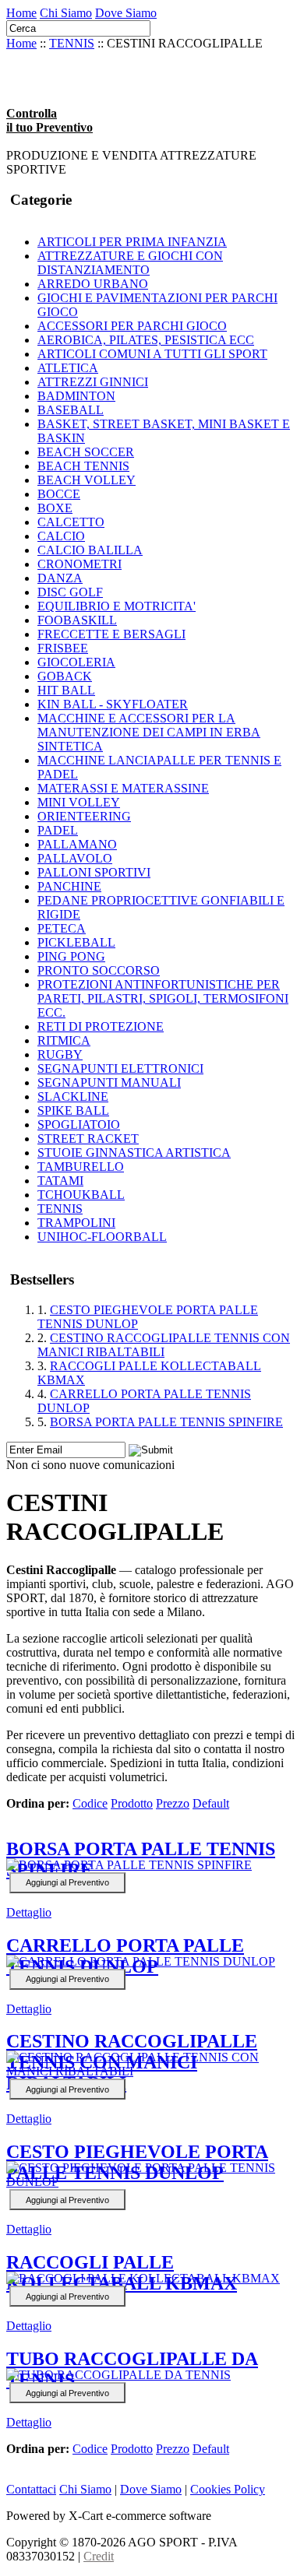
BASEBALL (71, 410)
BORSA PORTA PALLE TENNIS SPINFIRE (166, 1422)
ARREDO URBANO (93, 284)
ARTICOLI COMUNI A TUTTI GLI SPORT (152, 354)
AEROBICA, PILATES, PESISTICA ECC (146, 340)
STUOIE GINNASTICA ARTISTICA (134, 1153)
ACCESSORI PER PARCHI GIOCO (132, 326)
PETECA (62, 928)
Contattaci (31, 2489)
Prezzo (173, 1803)
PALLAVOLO (75, 858)
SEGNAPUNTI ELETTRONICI (120, 1068)
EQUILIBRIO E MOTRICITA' (117, 606)
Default (211, 1803)
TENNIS (72, 43)
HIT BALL (66, 690)
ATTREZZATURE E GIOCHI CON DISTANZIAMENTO (130, 263)
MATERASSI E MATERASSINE (123, 788)
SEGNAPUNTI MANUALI (109, 1082)
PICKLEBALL (76, 942)
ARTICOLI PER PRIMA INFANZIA (132, 242)
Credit (99, 2556)
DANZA (60, 578)
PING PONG (71, 956)
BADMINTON (76, 396)
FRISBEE (63, 648)
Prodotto (132, 1803)
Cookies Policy (228, 2489)
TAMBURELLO (81, 1167)
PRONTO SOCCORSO (99, 970)
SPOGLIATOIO (79, 1125)
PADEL (58, 830)
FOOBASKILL (77, 620)
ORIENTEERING (84, 816)
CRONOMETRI (80, 564)
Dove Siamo (126, 13)
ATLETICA (68, 368)
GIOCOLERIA (76, 662)
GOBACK (65, 676)
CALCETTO (71, 522)
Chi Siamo (66, 13)
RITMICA (64, 1040)
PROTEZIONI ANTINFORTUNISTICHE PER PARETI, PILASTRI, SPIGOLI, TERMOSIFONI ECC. (163, 998)
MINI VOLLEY (79, 802)
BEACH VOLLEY (87, 480)
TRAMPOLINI (76, 1223)
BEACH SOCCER (86, 452)
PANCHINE (69, 886)
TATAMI (60, 1181)
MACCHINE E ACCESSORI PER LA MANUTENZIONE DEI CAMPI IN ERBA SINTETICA (149, 732)
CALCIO (61, 536)
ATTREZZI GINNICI (93, 382)
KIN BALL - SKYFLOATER (113, 704)
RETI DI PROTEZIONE (101, 1026)
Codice (90, 1803)
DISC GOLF (70, 592)
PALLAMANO (77, 844)
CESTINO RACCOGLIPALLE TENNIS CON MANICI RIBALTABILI (164, 1345)
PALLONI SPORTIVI (94, 872)
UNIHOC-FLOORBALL (102, 1237)
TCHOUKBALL (81, 1195)
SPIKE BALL (73, 1111)
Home (21, 13)
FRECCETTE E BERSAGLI (111, 634)
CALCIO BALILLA (90, 550)
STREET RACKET (88, 1139)
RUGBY (60, 1054)
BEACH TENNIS (83, 466)
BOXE (55, 508)
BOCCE (59, 494)
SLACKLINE (73, 1096)
